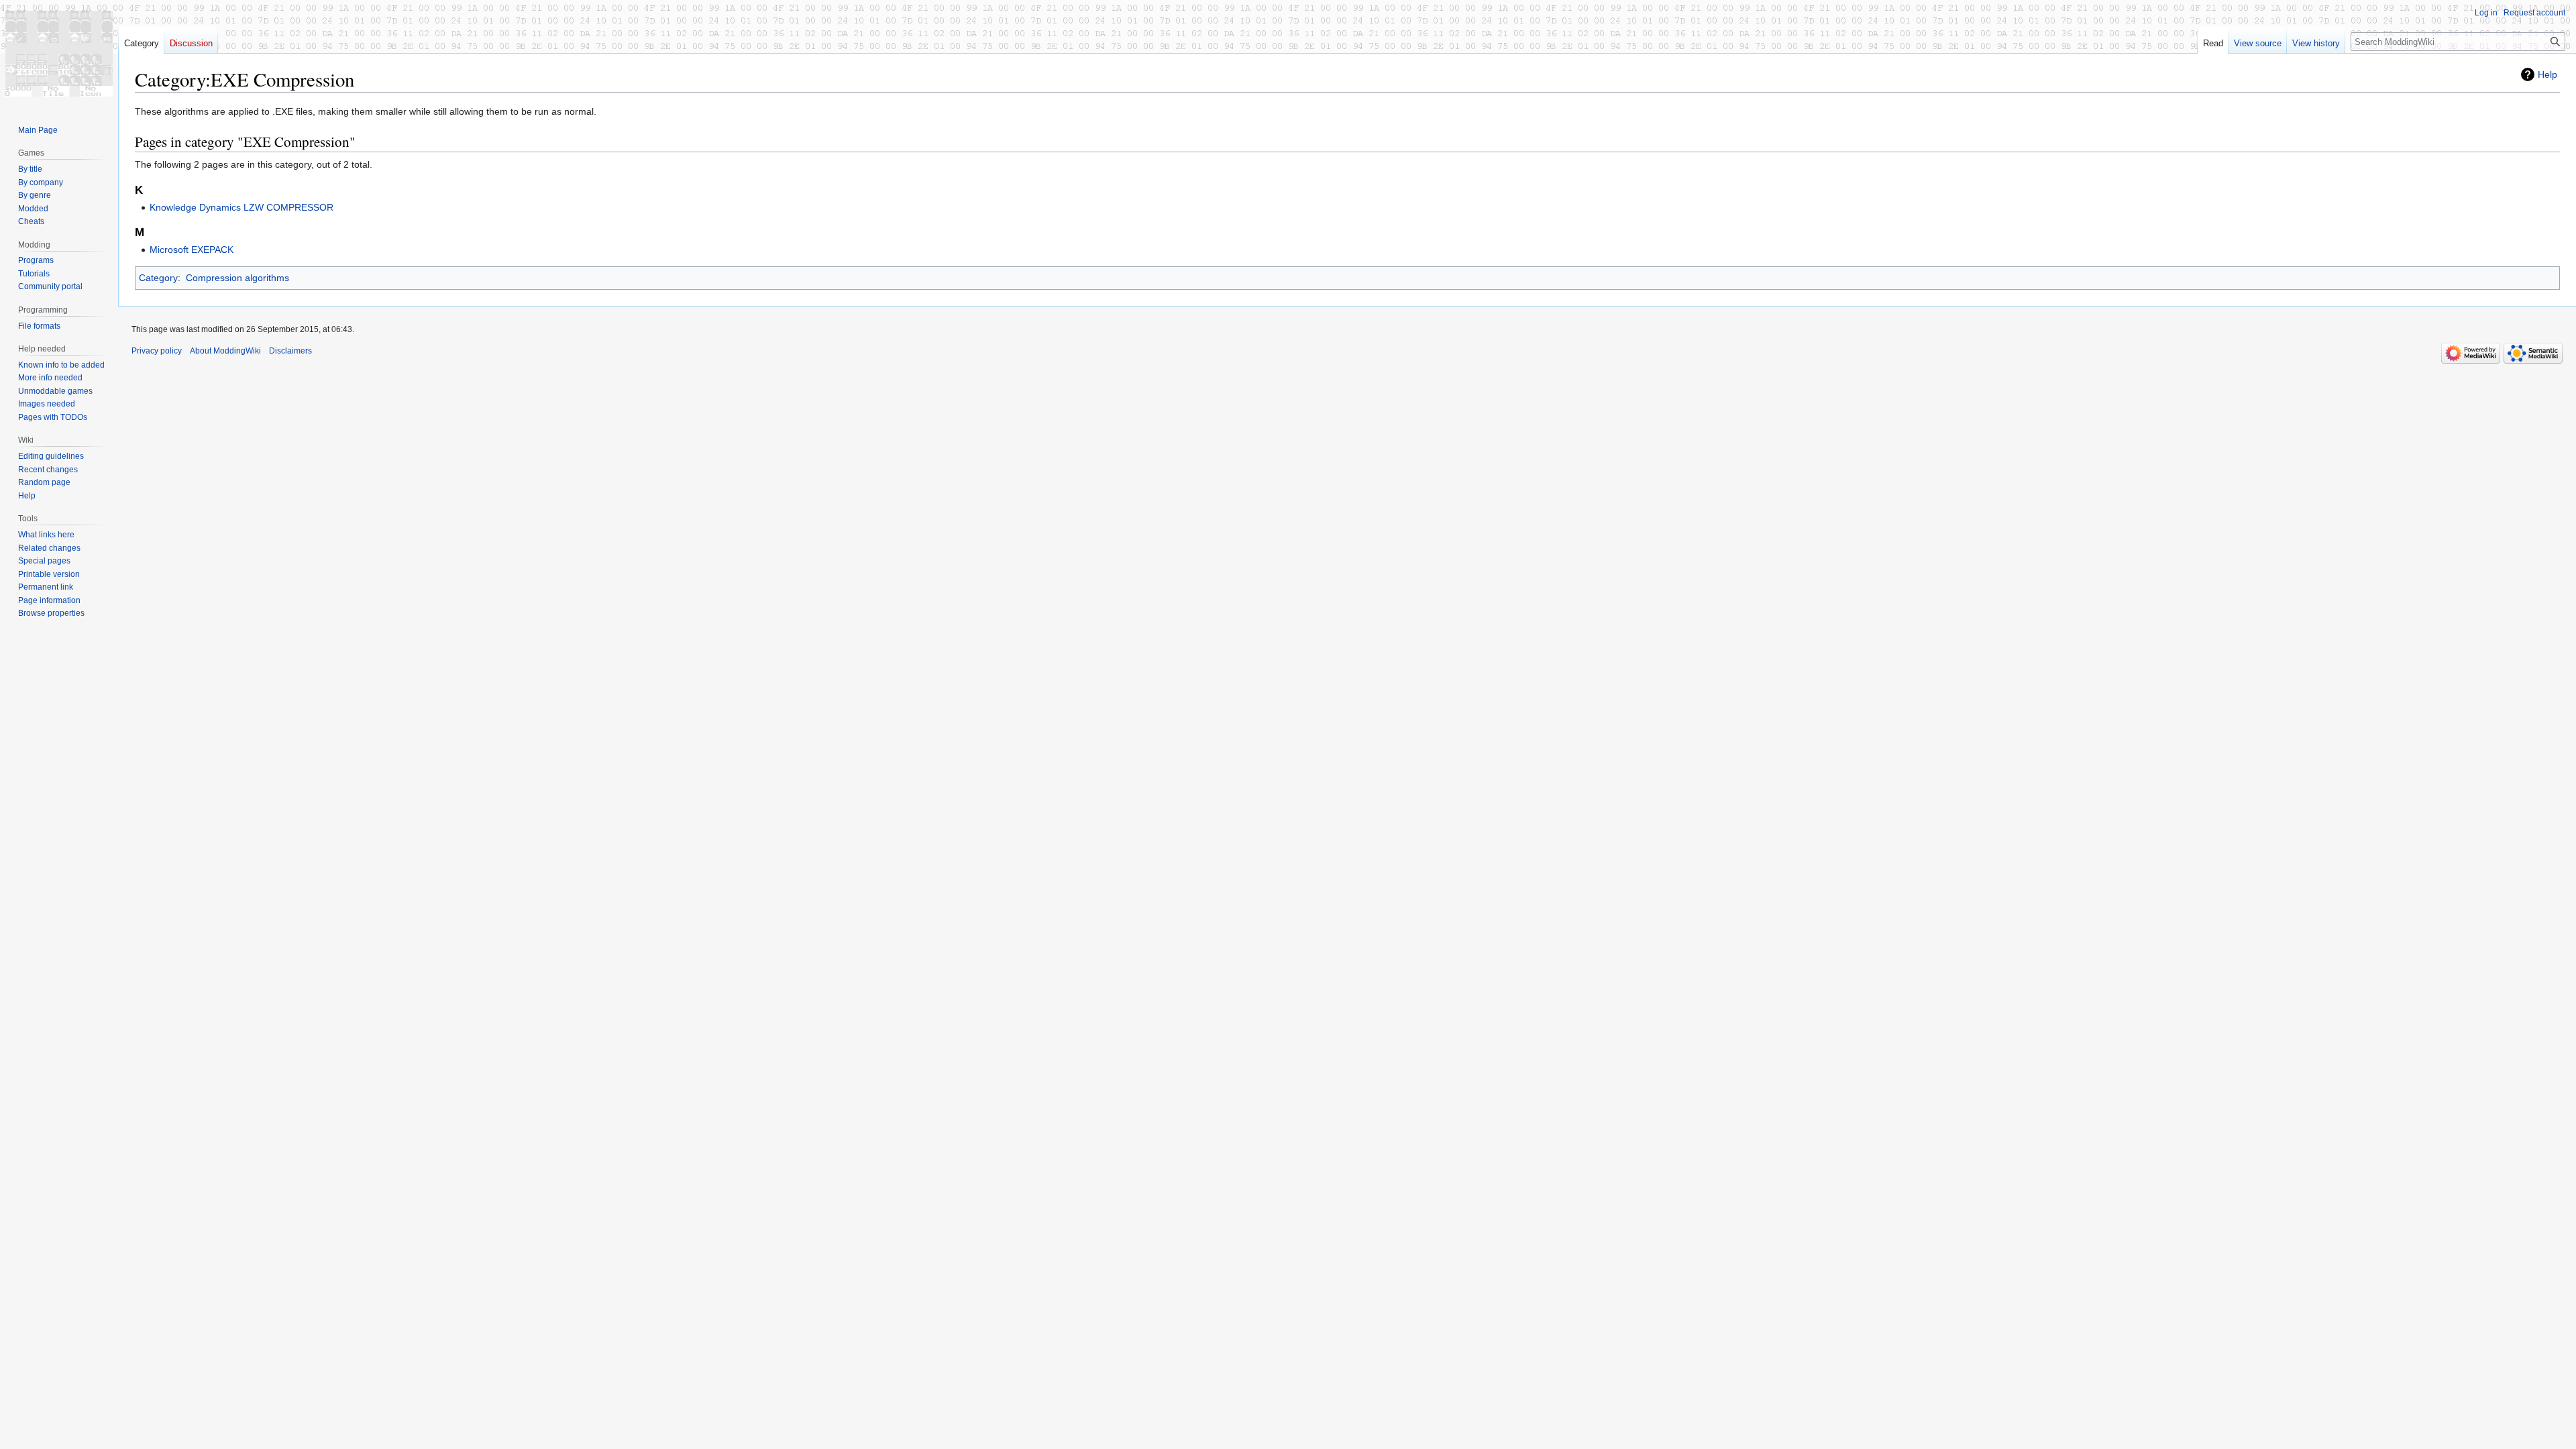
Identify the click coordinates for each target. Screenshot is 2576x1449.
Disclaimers (290, 351)
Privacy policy (157, 351)
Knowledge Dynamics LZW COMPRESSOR (241, 207)
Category (158, 278)
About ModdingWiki (225, 351)
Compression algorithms (237, 278)
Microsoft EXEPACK (192, 250)
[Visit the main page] (59, 54)
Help (2547, 74)
